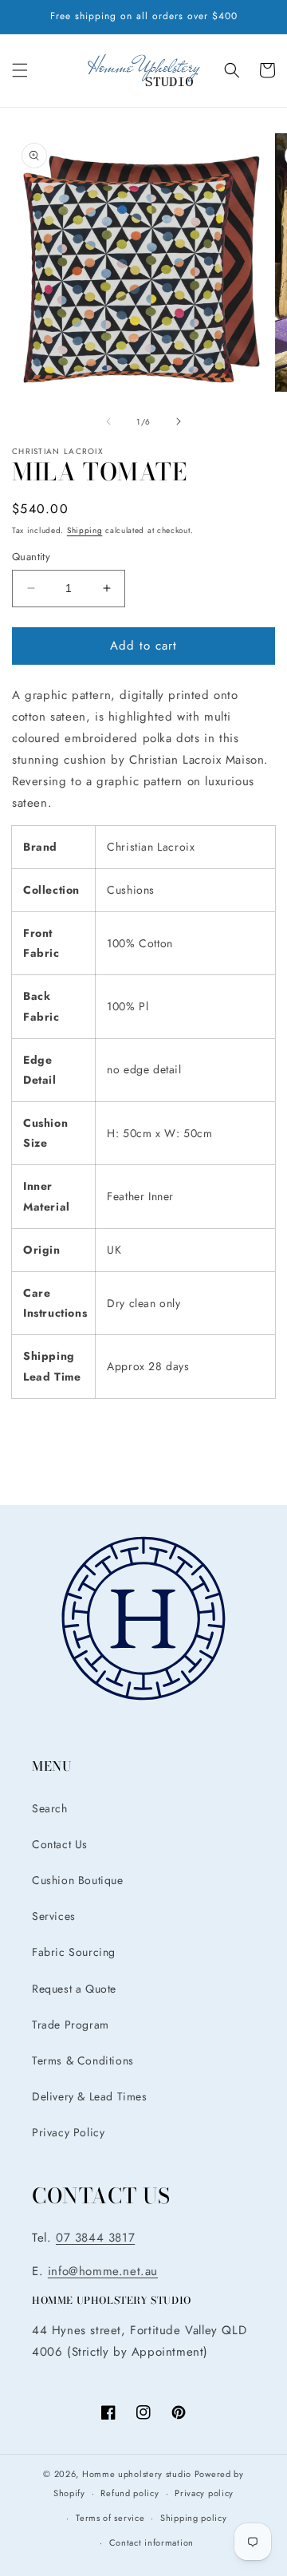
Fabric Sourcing (74, 1952)
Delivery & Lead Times (90, 2096)
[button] (20, 70)
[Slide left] (108, 421)
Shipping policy (194, 2518)
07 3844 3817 (95, 2238)
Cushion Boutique (78, 1880)
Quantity (31, 557)
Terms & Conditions (83, 2060)
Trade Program (71, 2025)
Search (50, 1808)
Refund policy (130, 2493)
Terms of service (110, 2518)
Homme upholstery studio (137, 2474)
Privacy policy (204, 2493)
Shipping (85, 530)
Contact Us (60, 1844)
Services (54, 1916)
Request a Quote (74, 1989)
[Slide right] (179, 421)
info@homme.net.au (103, 2271)
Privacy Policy (68, 2132)
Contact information (151, 2542)
